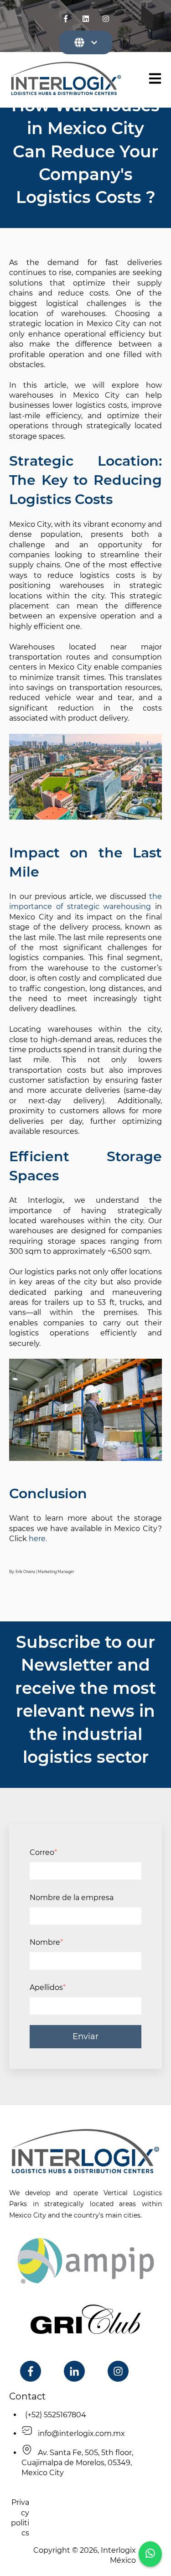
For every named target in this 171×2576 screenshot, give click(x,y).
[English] (86, 42)
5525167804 (65, 2415)
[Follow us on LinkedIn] (86, 19)
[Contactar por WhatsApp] (150, 2554)
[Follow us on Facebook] (66, 19)
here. (38, 1539)
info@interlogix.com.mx (79, 2433)
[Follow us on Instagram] (106, 19)
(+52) (33, 2415)
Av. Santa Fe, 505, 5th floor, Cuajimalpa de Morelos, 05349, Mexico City (77, 2463)
